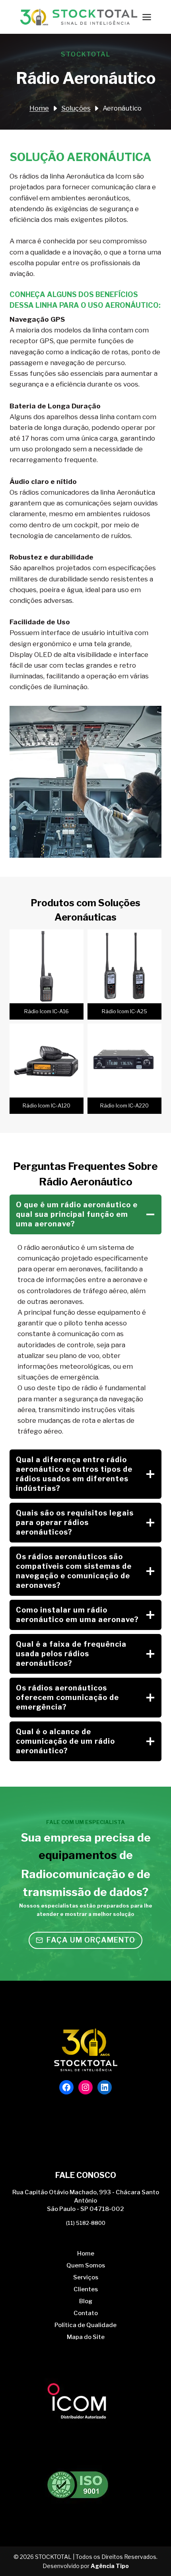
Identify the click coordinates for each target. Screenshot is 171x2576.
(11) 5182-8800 (86, 2223)
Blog (86, 2301)
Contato (86, 2313)
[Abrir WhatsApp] (151, 2556)
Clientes (86, 2289)
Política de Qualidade (85, 2325)
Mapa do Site (86, 2337)
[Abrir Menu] (147, 17)
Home (86, 2254)
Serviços (86, 2277)
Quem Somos (86, 2265)
